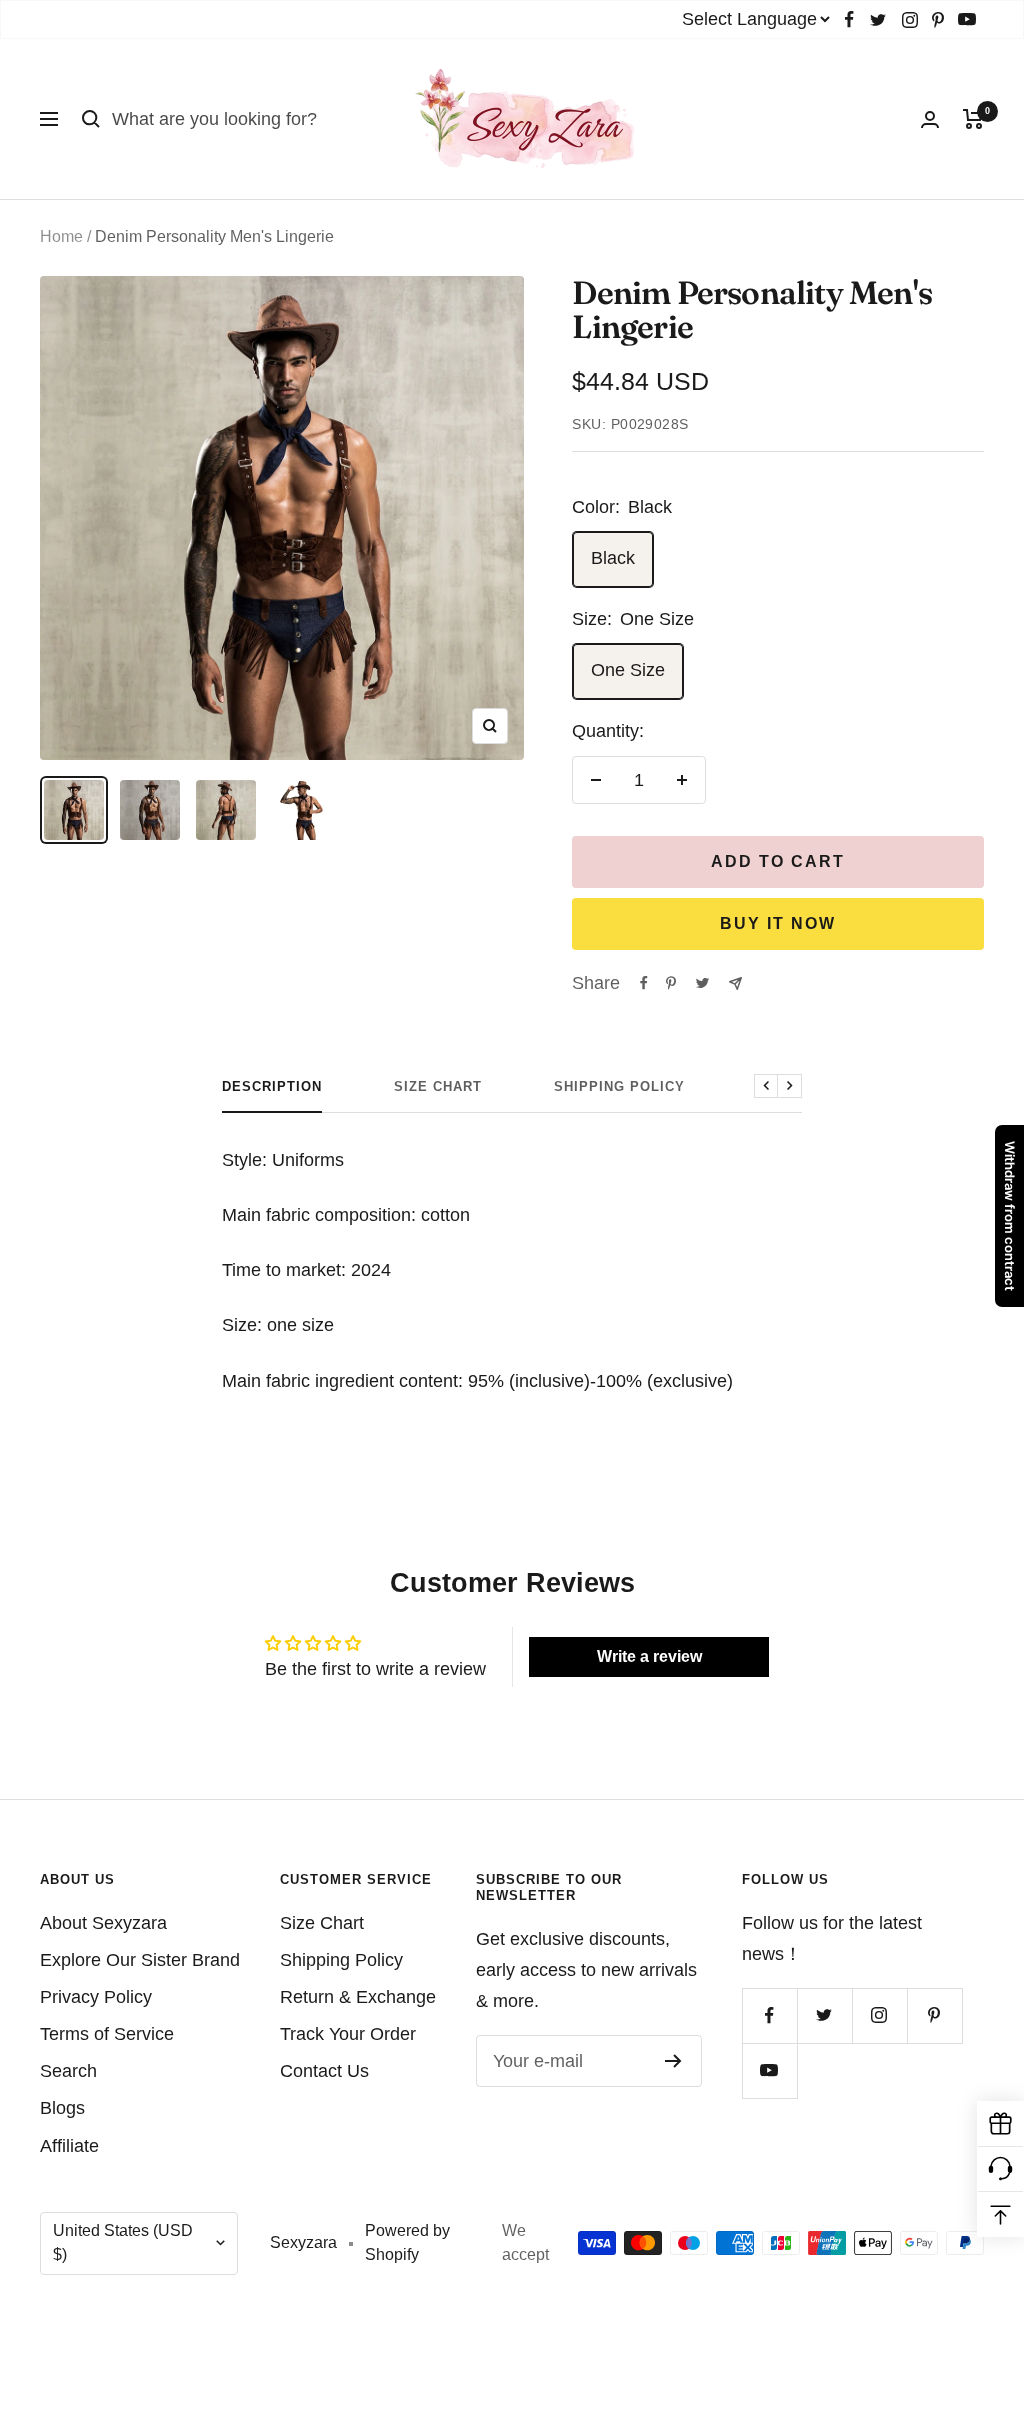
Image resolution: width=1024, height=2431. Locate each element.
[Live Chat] (1000, 2169)
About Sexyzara (103, 1923)
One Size (628, 670)
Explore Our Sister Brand (140, 1960)
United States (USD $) (123, 2243)
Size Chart (438, 1086)
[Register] (673, 2061)
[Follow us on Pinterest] (938, 19)
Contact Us (324, 2071)
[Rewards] (1000, 2124)
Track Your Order (348, 2034)
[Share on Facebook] (644, 983)
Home (61, 236)
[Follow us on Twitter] (878, 19)
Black (613, 558)
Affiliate (69, 2146)
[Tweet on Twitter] (702, 983)
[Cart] (973, 119)
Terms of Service (107, 2034)
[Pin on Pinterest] (671, 983)
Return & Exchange (358, 1997)
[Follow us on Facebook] (849, 19)
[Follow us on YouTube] (967, 19)
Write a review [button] (649, 1656)
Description (272, 1086)
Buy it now (778, 923)
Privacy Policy (96, 1997)
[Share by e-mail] (735, 983)
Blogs (62, 2108)
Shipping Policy (619, 1086)
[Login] (930, 119)
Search (68, 2071)
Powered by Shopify (407, 2243)
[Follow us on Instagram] (910, 19)
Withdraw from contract (1010, 1216)
